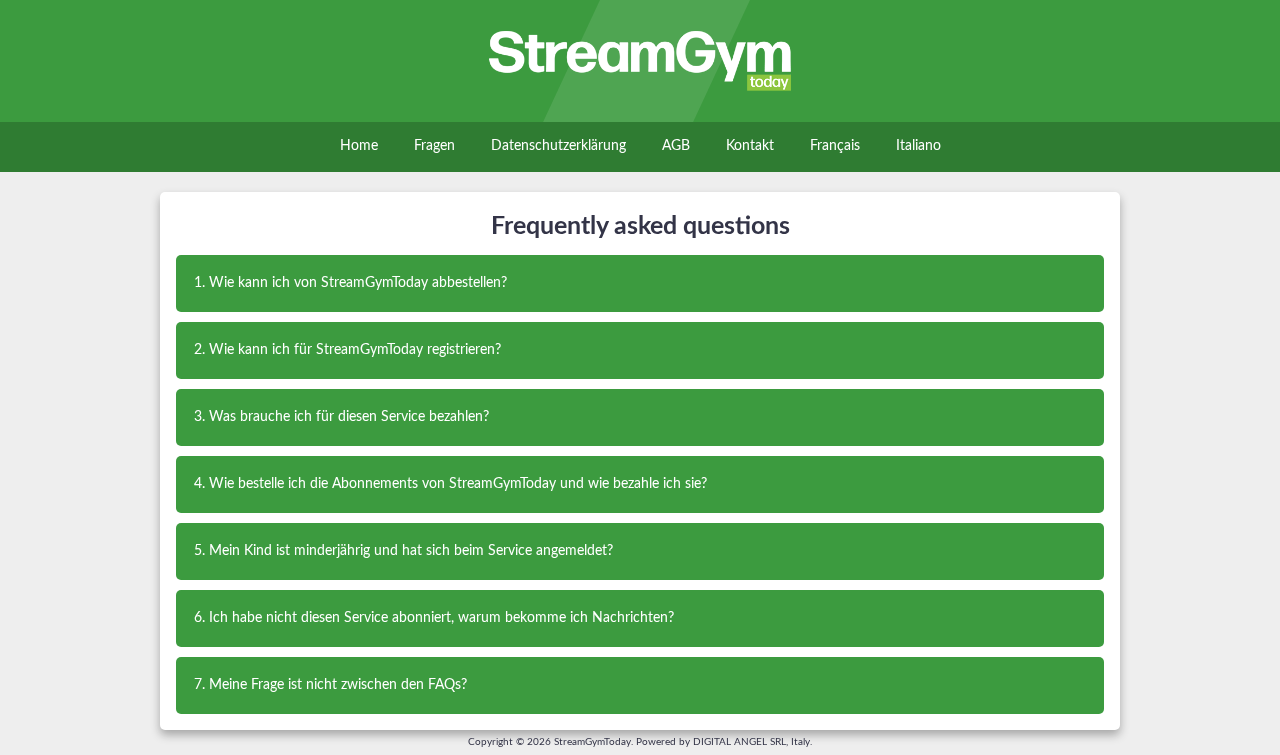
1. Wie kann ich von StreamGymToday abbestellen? (350, 283)
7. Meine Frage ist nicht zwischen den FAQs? (330, 685)
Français (835, 146)
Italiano (918, 146)
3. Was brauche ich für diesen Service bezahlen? (341, 417)
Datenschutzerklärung (558, 146)
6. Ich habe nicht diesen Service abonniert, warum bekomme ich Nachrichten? (434, 618)
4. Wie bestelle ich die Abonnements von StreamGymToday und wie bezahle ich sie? (450, 484)
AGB (676, 146)
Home (359, 146)
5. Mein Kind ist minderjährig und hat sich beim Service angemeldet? (403, 551)
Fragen (434, 146)
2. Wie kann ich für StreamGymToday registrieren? (347, 350)
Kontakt (750, 146)
